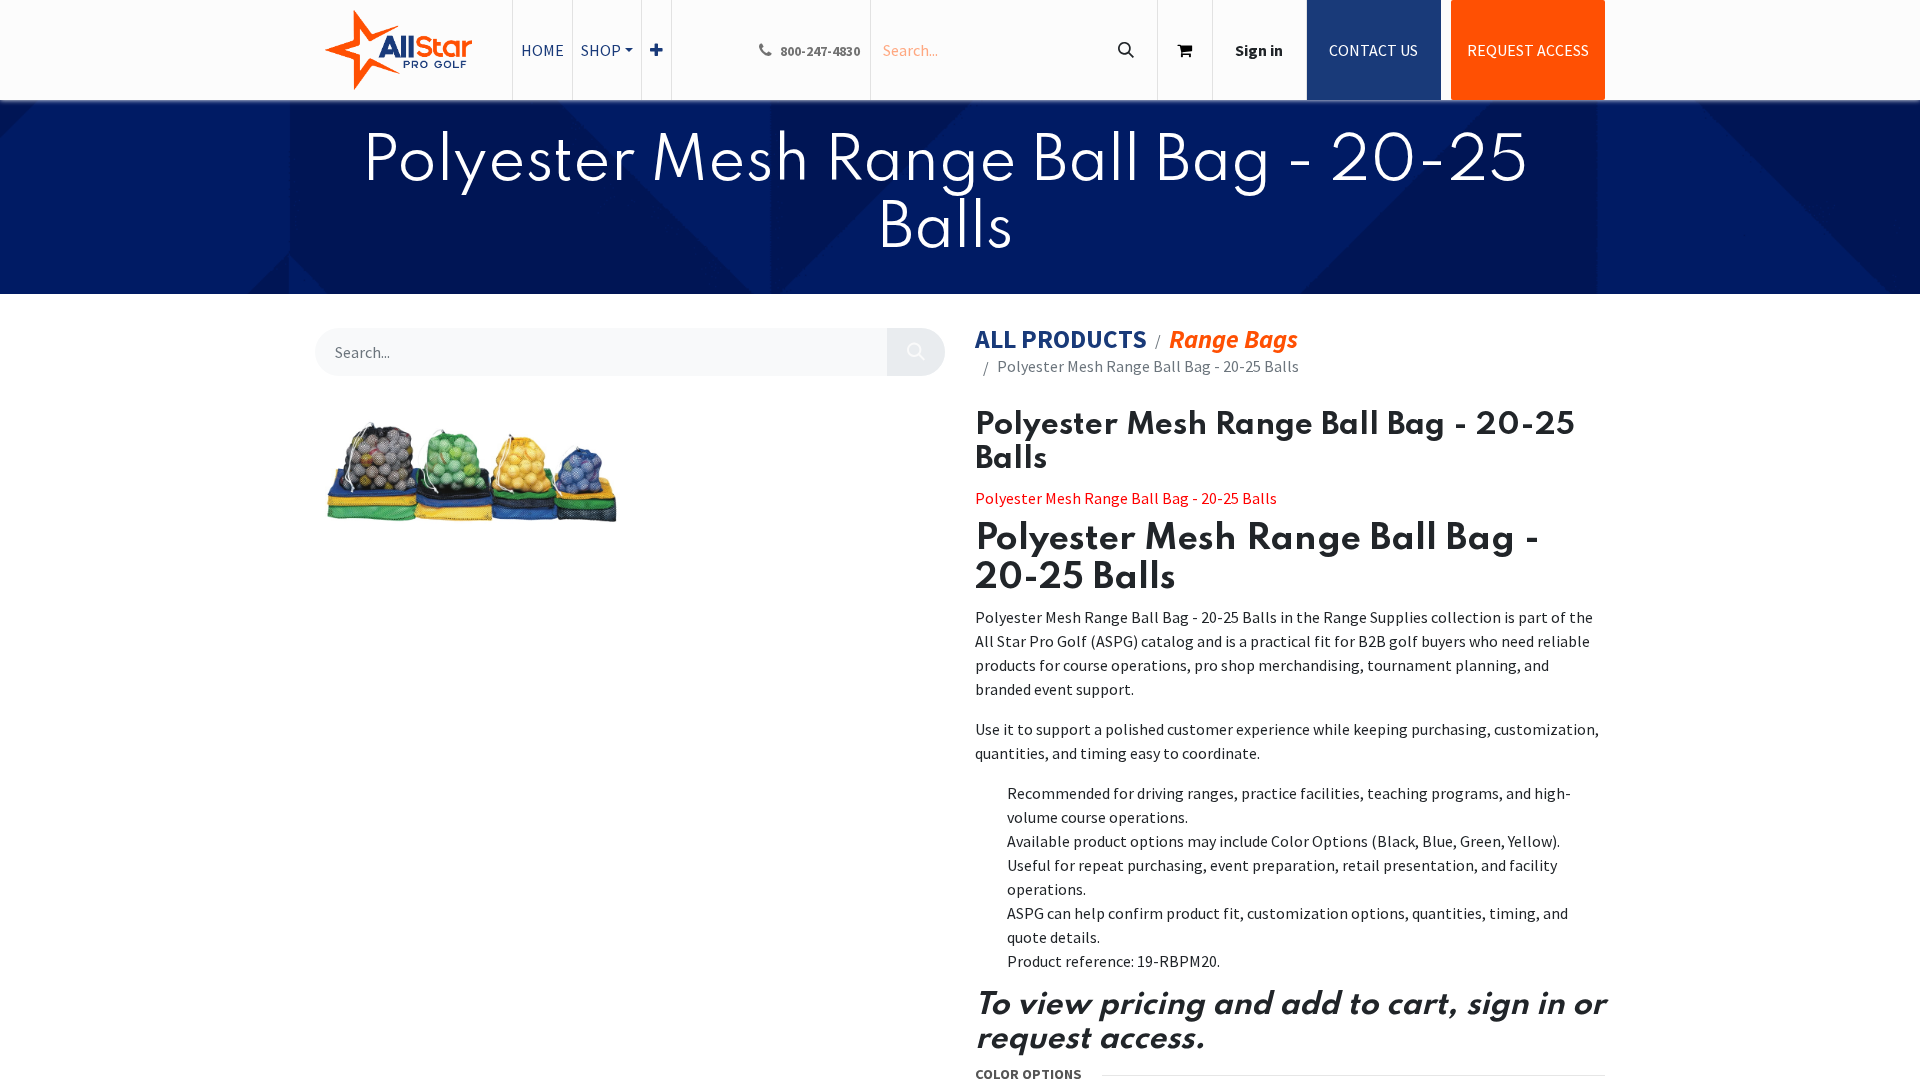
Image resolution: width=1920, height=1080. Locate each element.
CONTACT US (1373, 50)
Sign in (1259, 50)
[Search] (1125, 50)
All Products (1061, 339)
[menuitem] (542, 50)
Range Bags (1233, 339)
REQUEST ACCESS (1528, 50)
